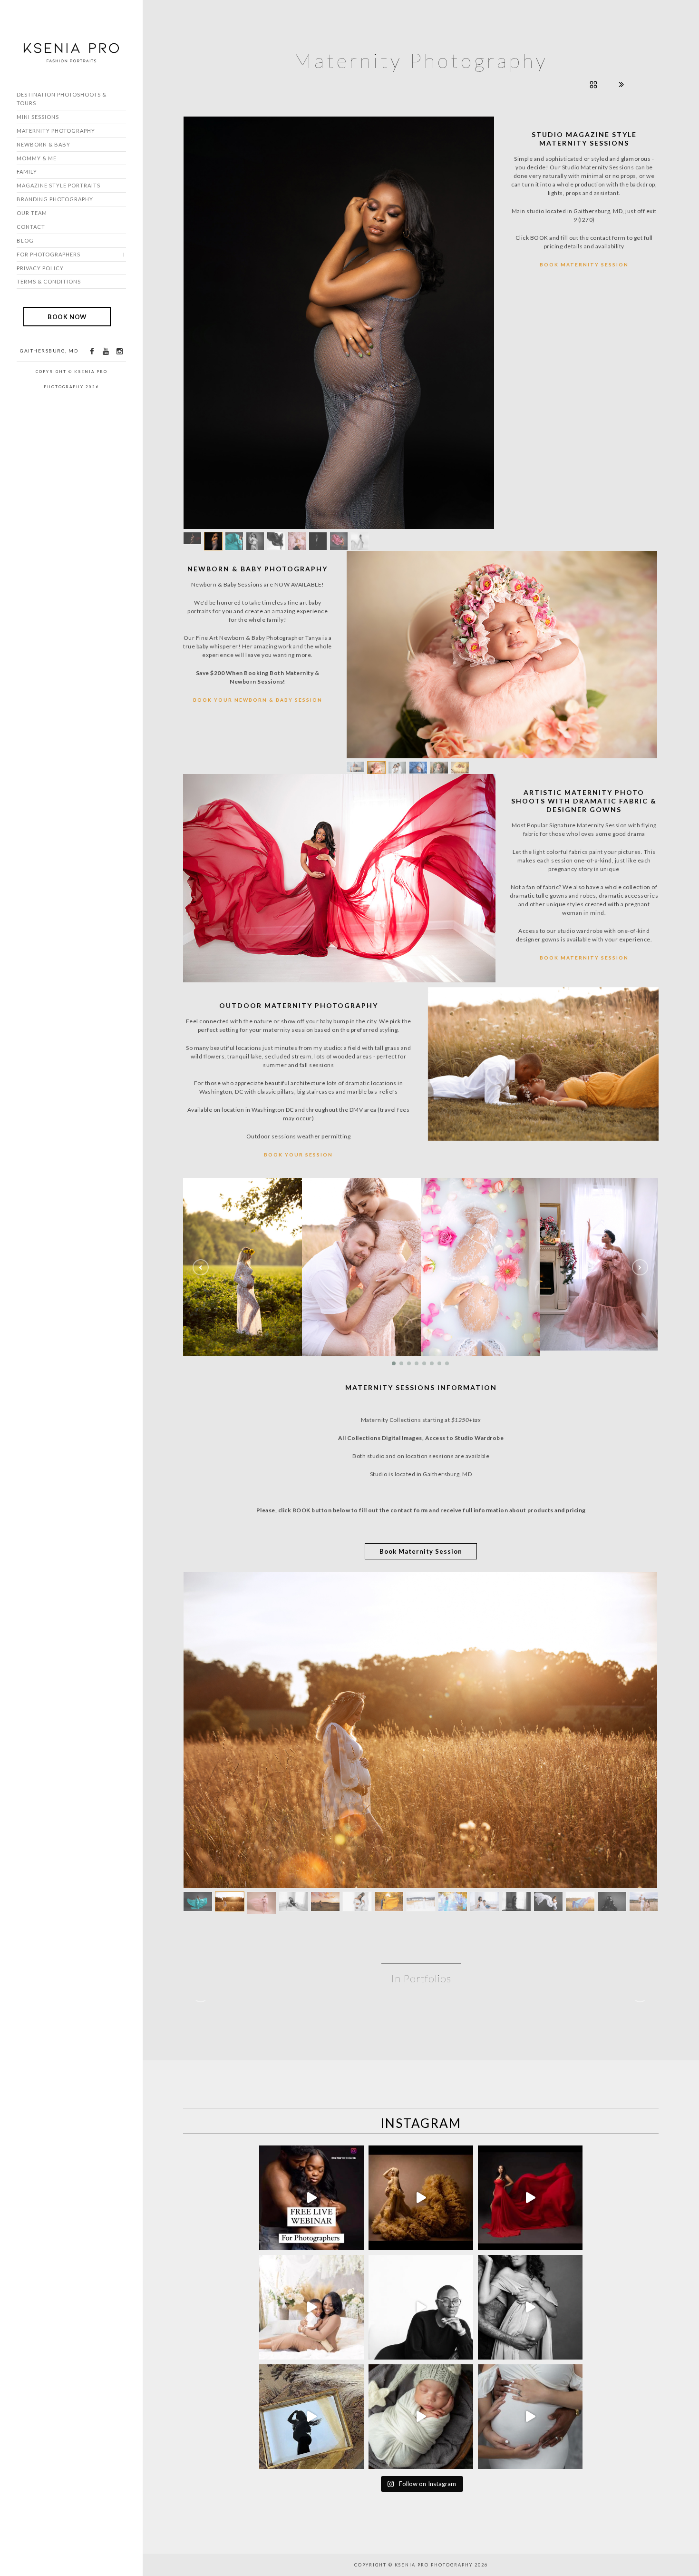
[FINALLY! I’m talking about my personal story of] (530, 2261)
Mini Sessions (38, 117)
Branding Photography (55, 199)
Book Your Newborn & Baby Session (258, 495)
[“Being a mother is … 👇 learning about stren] (311, 2151)
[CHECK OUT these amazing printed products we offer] (311, 2261)
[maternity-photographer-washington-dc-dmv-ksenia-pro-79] (480, 1077)
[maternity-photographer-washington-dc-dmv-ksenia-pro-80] (420, 1550)
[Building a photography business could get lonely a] (311, 2042)
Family (27, 171)
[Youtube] (106, 351)
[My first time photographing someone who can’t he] (530, 2042)
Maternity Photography (56, 131)
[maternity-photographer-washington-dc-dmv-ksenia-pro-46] (361, 1077)
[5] (502, 449)
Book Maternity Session (584, 264)
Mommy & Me (37, 158)
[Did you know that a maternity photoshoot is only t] (421, 2261)
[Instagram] (119, 351)
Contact (31, 227)
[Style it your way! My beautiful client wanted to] (421, 2042)
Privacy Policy (40, 268)
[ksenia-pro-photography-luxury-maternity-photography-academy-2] (339, 220)
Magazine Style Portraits (58, 185)
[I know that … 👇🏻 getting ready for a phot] (530, 2151)
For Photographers (49, 254)
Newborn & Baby (44, 144)
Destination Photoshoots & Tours (62, 99)
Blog (25, 240)
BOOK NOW (67, 316)
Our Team (32, 213)
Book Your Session (298, 950)
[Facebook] (92, 351)
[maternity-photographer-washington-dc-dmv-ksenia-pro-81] (599, 1073)
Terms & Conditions (49, 281)
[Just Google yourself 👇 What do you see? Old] (421, 2151)
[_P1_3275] (243, 1077)
